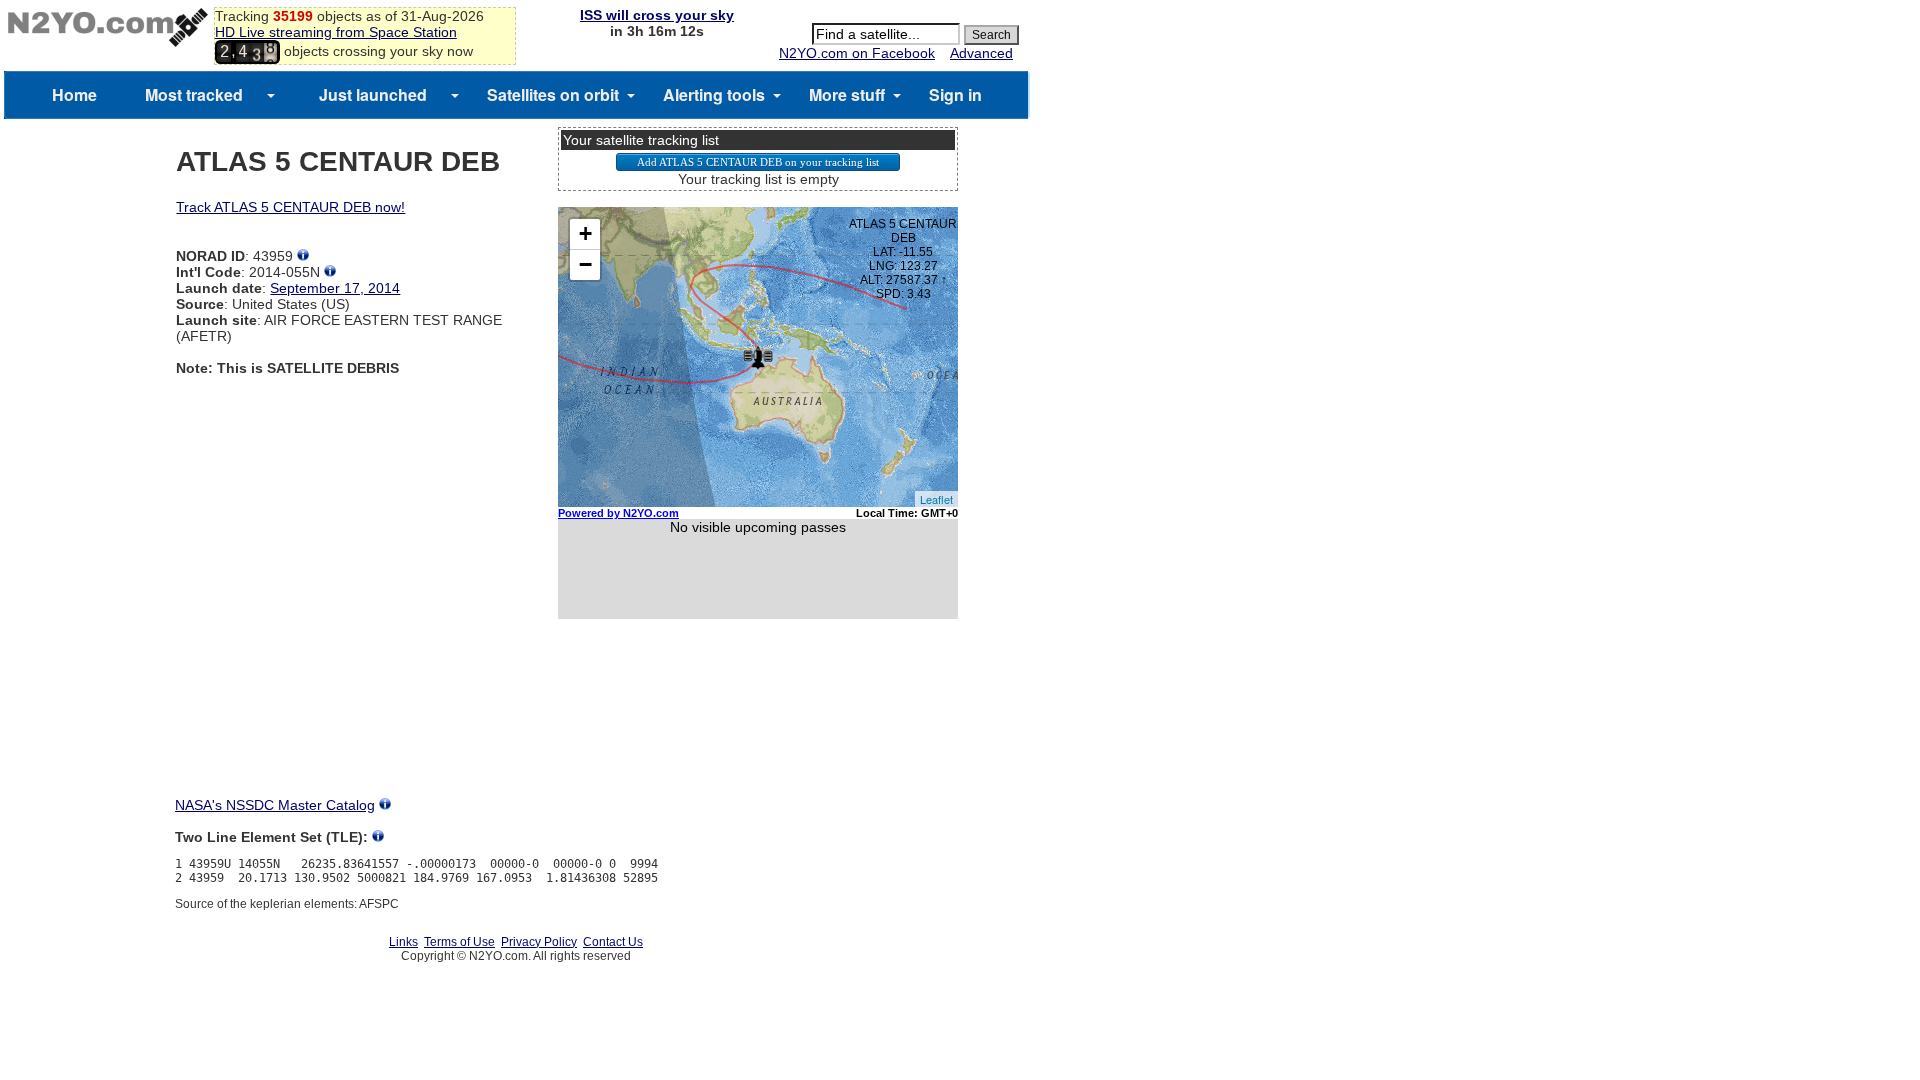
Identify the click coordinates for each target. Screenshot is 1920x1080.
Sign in (955, 94)
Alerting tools (714, 94)
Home (74, 94)
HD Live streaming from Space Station (336, 32)
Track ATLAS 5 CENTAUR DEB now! (290, 207)
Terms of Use (459, 942)
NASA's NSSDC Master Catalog (275, 805)
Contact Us (613, 942)
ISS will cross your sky (657, 15)
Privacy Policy (539, 942)
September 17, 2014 (335, 288)
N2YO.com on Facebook (857, 53)
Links (403, 942)
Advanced (981, 53)
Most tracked (194, 94)
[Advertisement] (758, 726)
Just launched (373, 94)
